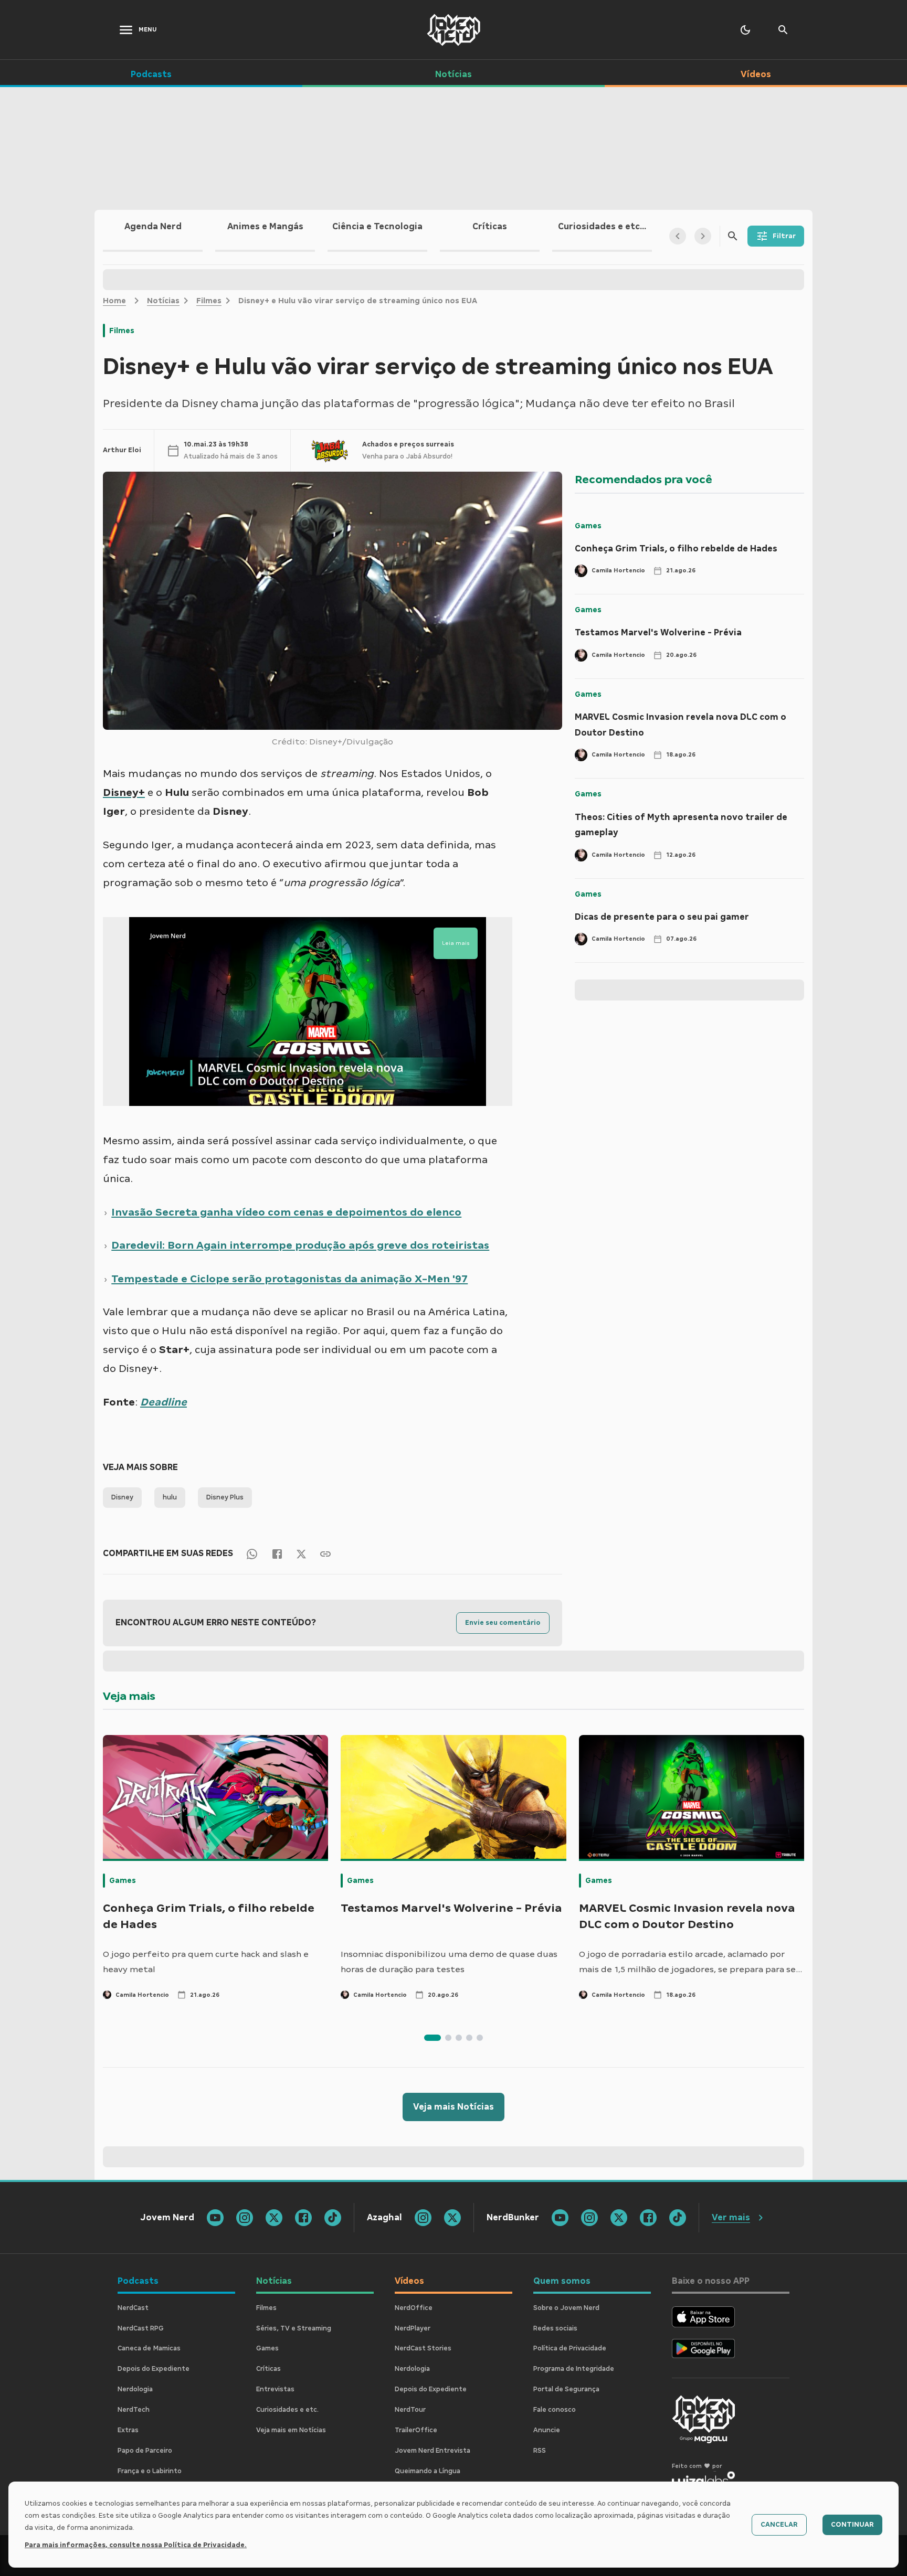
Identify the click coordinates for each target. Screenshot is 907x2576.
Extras (128, 2430)
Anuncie (547, 2430)
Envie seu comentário (503, 1623)
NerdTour (410, 2410)
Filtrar (784, 236)
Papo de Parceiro (145, 2451)
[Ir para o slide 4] (469, 2038)
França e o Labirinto (150, 2471)
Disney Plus (225, 1497)
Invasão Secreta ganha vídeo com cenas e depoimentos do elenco (286, 1212)
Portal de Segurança (566, 2389)
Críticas (268, 2369)
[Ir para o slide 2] (448, 2038)
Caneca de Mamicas (149, 2348)
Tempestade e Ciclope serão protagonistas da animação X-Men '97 (289, 1279)
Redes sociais (555, 2328)
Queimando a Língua (428, 2471)
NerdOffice (414, 2308)
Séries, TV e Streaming (294, 2328)
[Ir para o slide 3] (459, 2038)
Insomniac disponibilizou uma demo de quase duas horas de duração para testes (449, 1962)
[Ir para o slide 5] (480, 2038)
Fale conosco (555, 2410)
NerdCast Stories (423, 2348)
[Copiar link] (325, 1553)
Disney (122, 1497)
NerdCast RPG (141, 2328)
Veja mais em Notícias (291, 2430)
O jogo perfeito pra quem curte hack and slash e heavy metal (206, 1962)
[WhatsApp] (252, 1553)
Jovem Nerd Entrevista (433, 2451)
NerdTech (134, 2410)
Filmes (209, 301)
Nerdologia (135, 2389)
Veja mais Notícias (454, 2107)
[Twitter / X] (301, 1553)
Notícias (163, 301)
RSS (540, 2451)
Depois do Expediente (154, 2369)
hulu (170, 1497)
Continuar (852, 2525)
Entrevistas (275, 2389)
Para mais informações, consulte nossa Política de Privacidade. (136, 2545)
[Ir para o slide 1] (433, 2038)
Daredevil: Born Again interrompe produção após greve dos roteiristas (300, 1245)
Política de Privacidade (570, 2348)
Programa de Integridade (574, 2369)
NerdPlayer (413, 2328)
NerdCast (133, 2308)
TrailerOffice (416, 2430)
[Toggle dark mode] (745, 30)
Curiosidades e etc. (287, 2410)
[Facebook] (277, 1553)
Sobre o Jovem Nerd (566, 2308)
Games (588, 526)
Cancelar (779, 2525)
